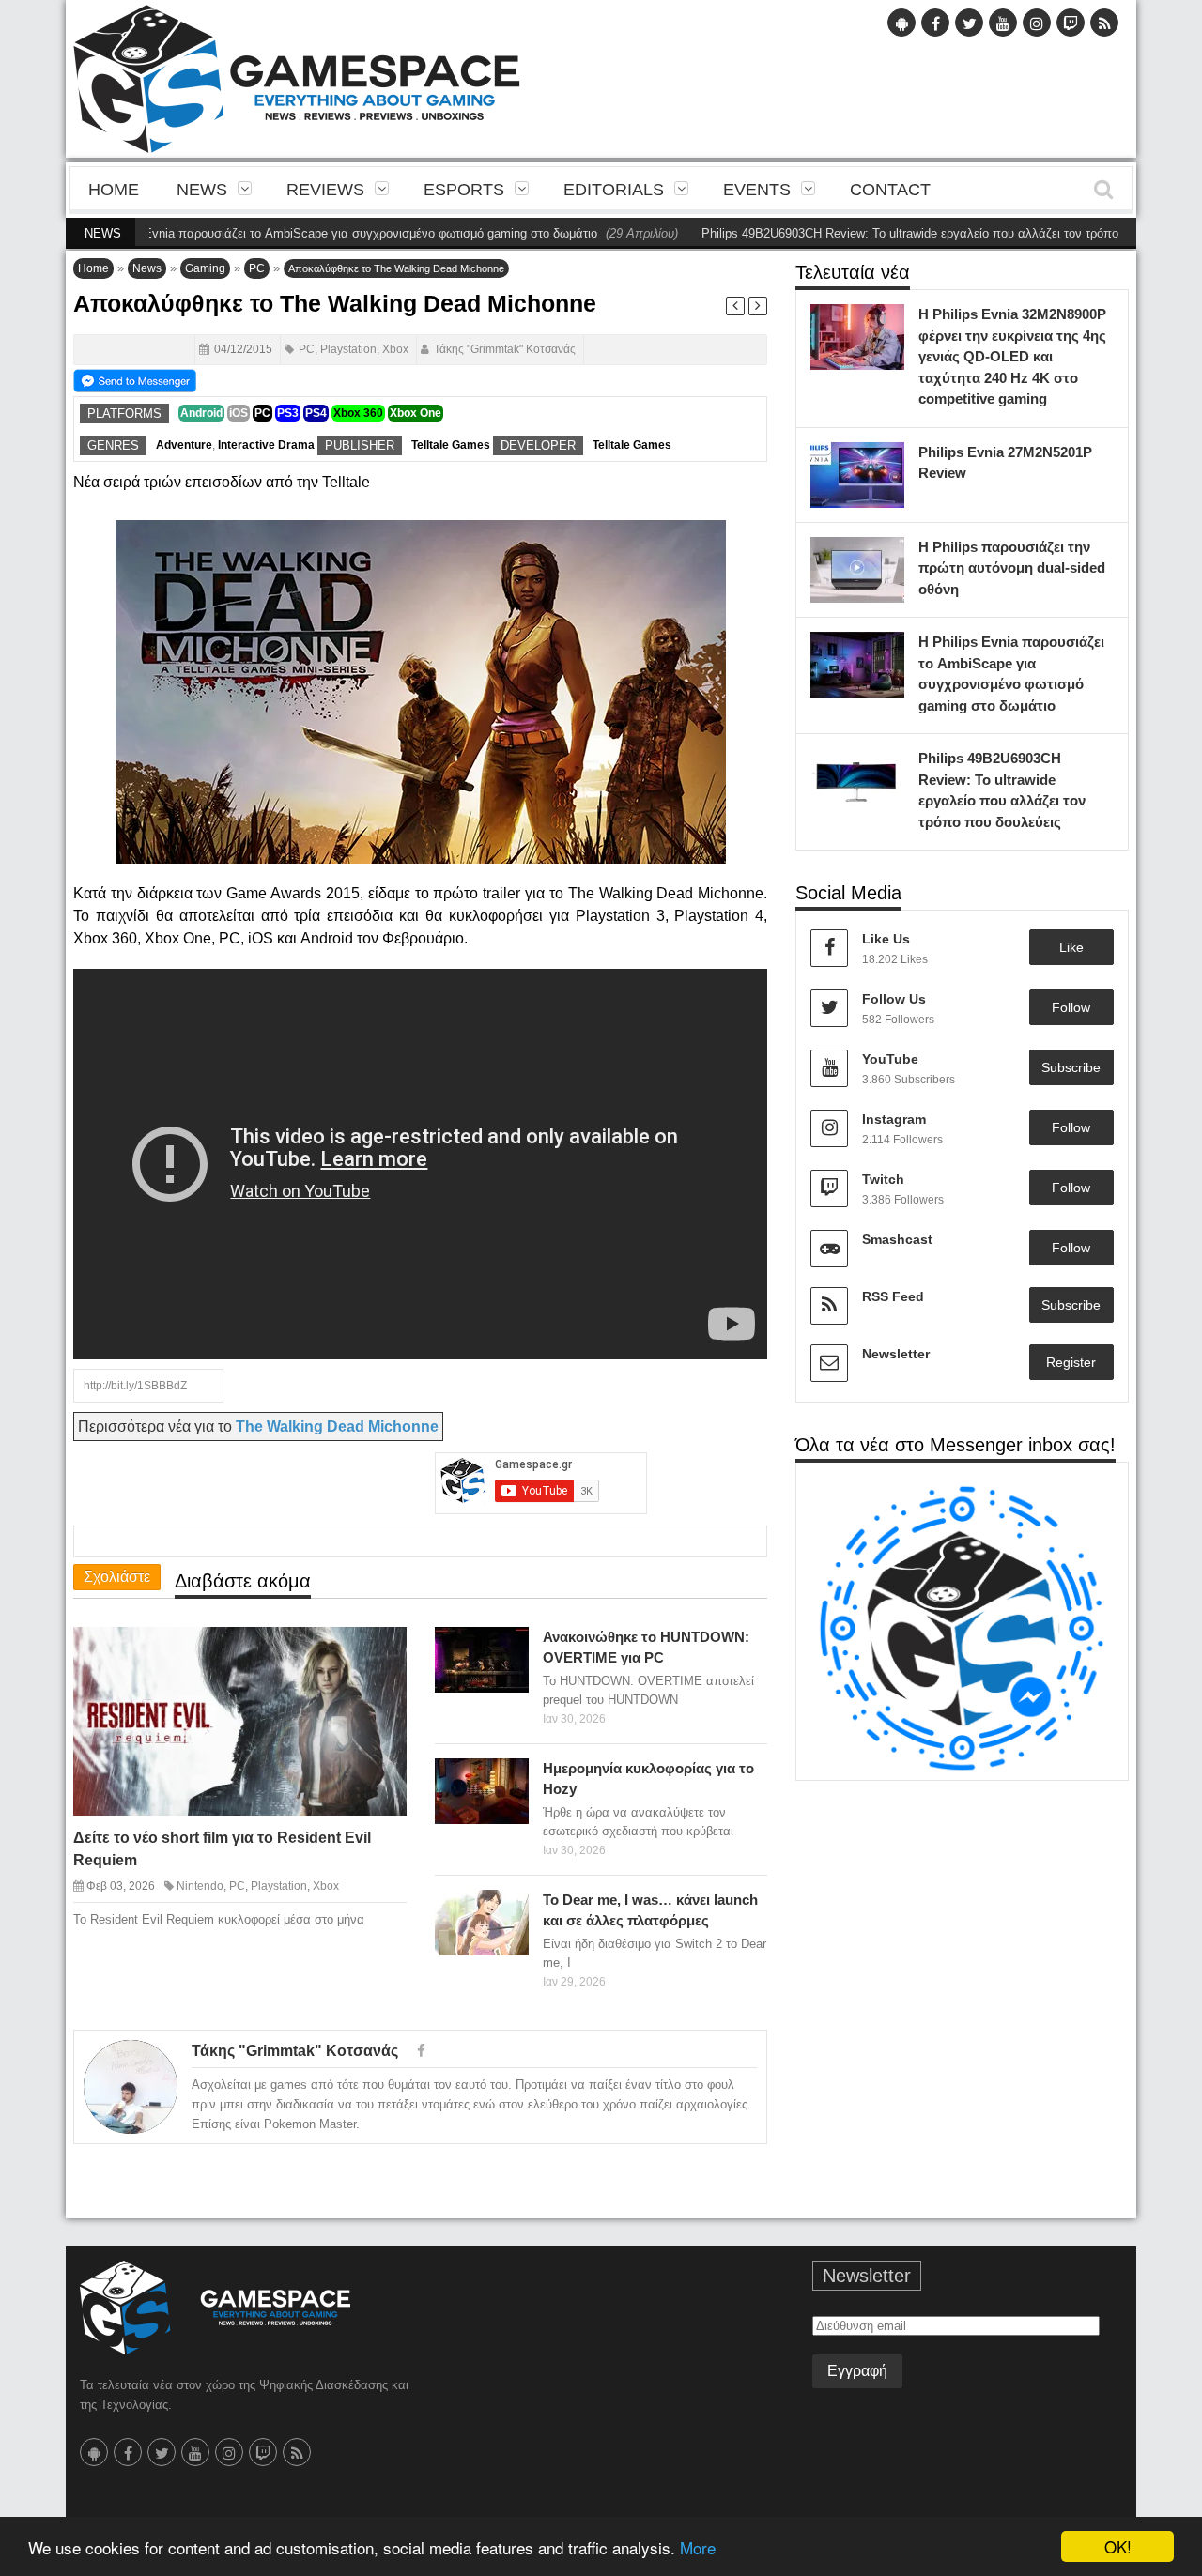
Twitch (883, 1179)
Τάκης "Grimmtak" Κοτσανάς (505, 349)
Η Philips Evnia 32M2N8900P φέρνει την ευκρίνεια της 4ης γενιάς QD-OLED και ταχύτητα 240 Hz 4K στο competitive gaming (1012, 356)
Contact (890, 190)
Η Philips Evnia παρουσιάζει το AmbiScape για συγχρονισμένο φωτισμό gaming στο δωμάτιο (278, 233)
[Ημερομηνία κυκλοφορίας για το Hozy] (510, 1777)
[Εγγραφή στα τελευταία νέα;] (135, 379)
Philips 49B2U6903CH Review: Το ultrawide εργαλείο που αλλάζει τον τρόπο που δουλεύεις (885, 233)
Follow (1071, 1007)
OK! (1118, 2546)
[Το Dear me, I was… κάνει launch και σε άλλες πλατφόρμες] (510, 1909)
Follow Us (894, 999)
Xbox (395, 349)
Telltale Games (451, 445)
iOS (239, 413)
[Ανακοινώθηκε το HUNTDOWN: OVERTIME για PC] (510, 1646)
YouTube (890, 1059)
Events (757, 190)
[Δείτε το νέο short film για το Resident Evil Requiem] (376, 1656)
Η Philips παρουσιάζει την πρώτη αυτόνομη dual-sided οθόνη (1012, 568)
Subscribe (1071, 1067)
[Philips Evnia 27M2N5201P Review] (886, 461)
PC (257, 268)
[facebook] (421, 2051)
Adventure (184, 445)
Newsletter (896, 1354)
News (202, 190)
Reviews (325, 190)
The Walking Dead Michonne (337, 1426)
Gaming (205, 268)
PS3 (288, 413)
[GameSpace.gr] (215, 2308)
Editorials (614, 190)
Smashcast (897, 1239)
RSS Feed (893, 1296)
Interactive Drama (266, 445)
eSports (464, 190)
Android (201, 413)
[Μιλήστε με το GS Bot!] (962, 1627)
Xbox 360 (358, 413)
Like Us (886, 939)
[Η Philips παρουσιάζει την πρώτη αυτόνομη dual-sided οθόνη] (886, 556)
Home (114, 190)
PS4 (316, 413)
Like (1071, 947)
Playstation (348, 349)
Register (1071, 1362)
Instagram (894, 1119)
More (698, 2547)
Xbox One (416, 413)
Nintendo (200, 1886)
